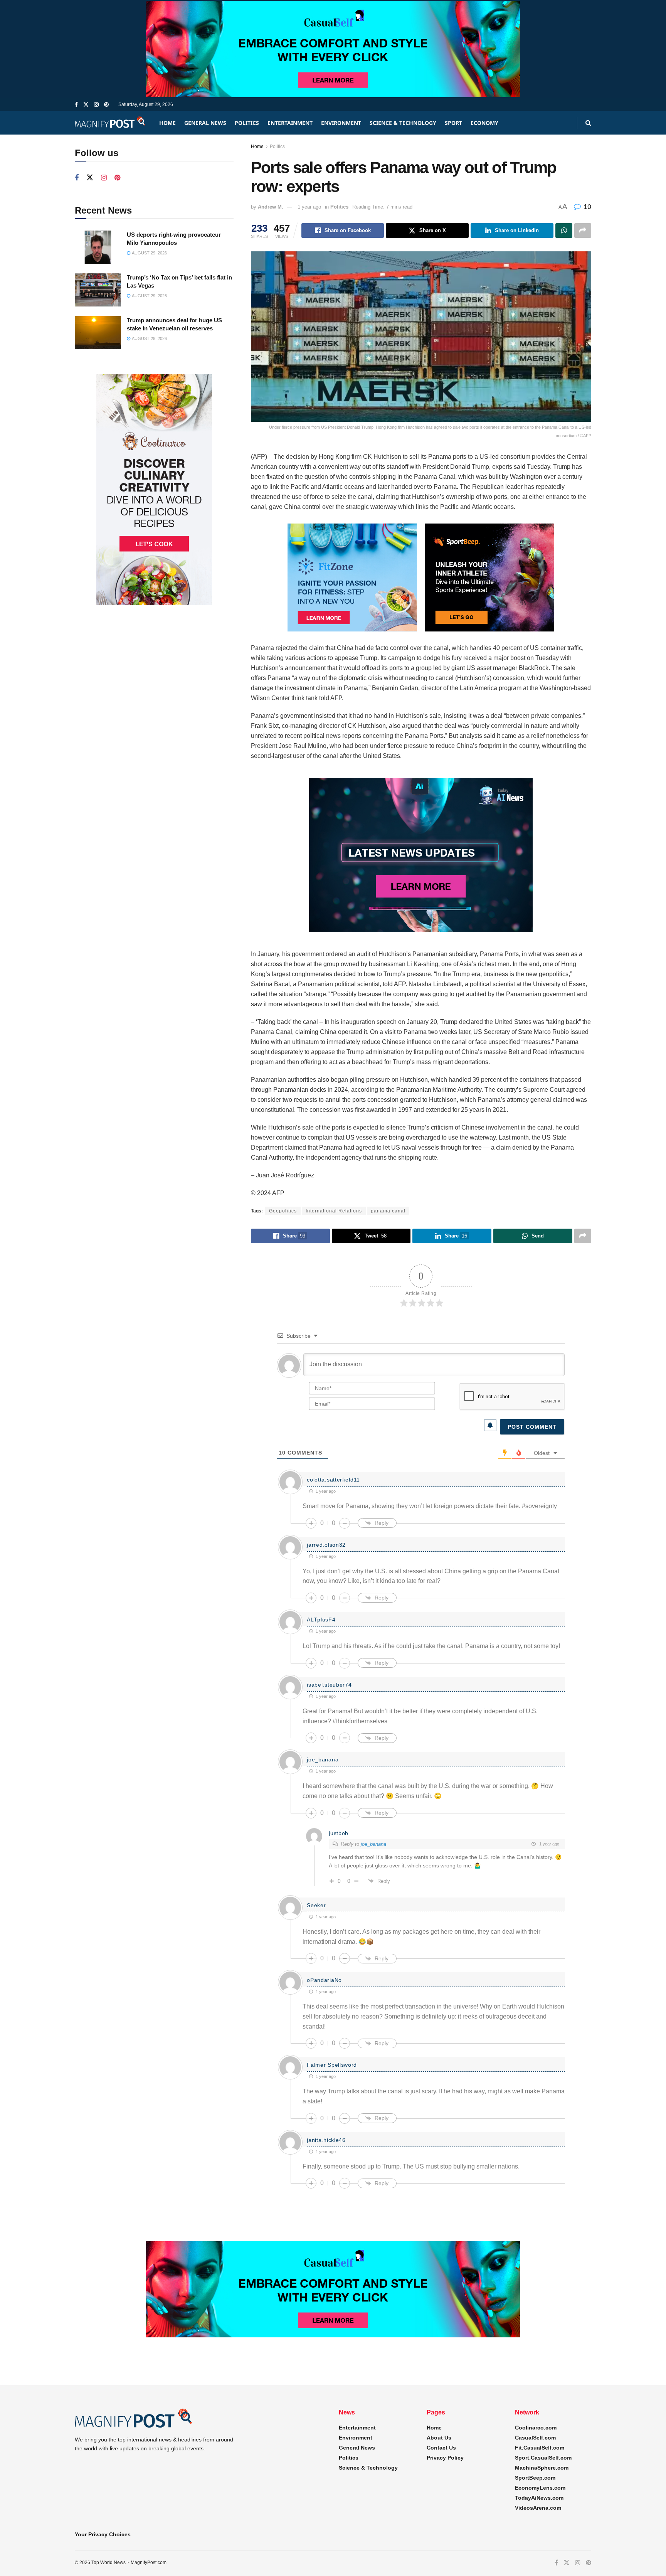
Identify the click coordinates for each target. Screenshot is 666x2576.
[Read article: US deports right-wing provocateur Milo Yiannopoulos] (98, 247)
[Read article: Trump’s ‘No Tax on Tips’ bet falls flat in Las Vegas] (98, 290)
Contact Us (441, 2448)
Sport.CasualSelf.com (543, 2458)
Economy (484, 123)
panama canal (388, 1211)
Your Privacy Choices (103, 2534)
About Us (439, 2438)
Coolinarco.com (536, 2428)
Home (167, 123)
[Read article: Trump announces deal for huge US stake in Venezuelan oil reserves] (98, 333)
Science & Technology (403, 123)
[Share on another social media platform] (583, 231)
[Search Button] (588, 123)
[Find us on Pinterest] (106, 105)
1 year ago (309, 207)
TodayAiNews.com (539, 2498)
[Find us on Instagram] (96, 105)
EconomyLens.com (540, 2488)
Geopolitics (283, 1211)
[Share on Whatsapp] (564, 231)
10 (586, 207)
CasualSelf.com (535, 2438)
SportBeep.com (535, 2478)
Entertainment (290, 123)
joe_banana (373, 1844)
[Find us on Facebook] (76, 105)
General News (205, 123)
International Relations (334, 1211)
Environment (341, 123)
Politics (247, 123)
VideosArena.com (538, 2508)
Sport (453, 123)
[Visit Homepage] (110, 123)
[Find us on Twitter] (86, 105)
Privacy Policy (445, 2458)
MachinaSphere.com (542, 2468)
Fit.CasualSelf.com (540, 2448)
